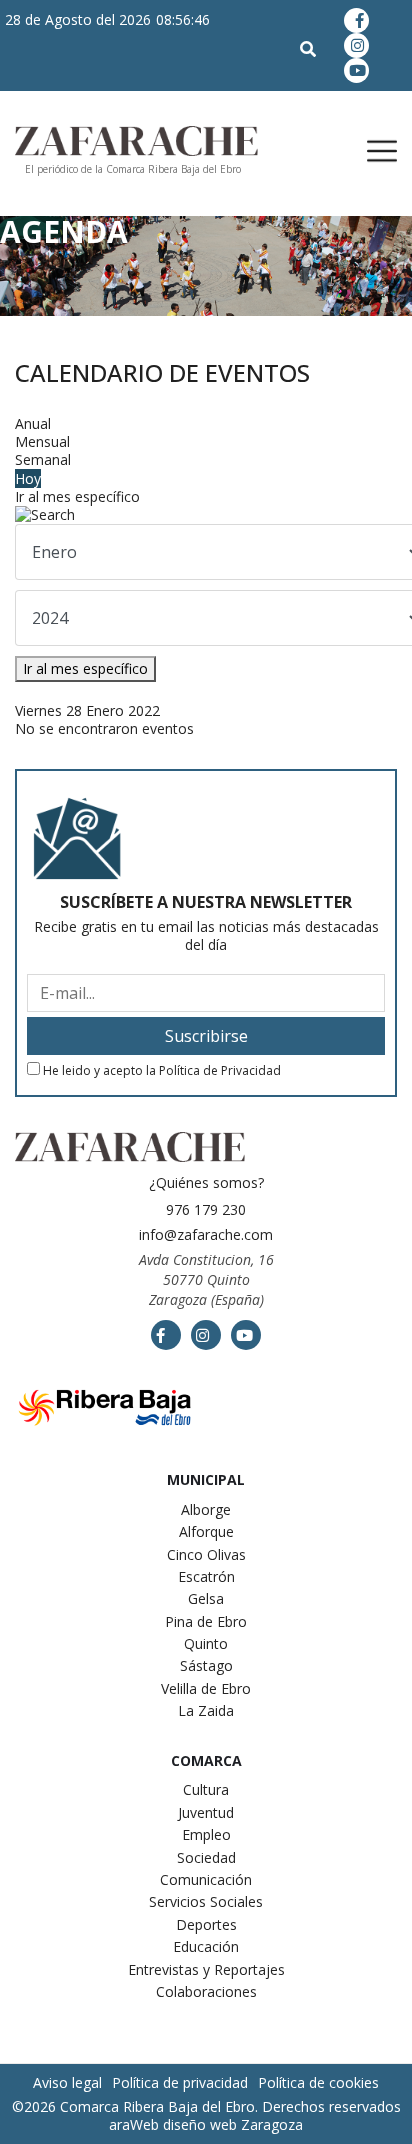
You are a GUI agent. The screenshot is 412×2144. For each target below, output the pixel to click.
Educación (206, 1946)
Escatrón (206, 1576)
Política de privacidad (180, 2082)
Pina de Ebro (206, 1621)
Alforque (206, 1531)
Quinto (206, 1643)
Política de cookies (318, 2082)
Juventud (206, 1812)
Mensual (42, 441)
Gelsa (206, 1598)
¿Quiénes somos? (206, 1182)
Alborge (206, 1509)
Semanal (43, 459)
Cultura (206, 1789)
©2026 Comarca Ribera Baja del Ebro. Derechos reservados (206, 2107)
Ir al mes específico (77, 496)
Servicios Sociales (206, 1901)
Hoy (28, 478)
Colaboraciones (206, 1991)
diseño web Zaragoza (233, 2124)
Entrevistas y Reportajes (206, 1969)
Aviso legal (67, 2082)
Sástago (206, 1665)
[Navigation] (362, 151)
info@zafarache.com (206, 1234)
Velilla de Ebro (206, 1688)
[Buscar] (206, 515)
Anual (33, 423)
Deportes (206, 1924)
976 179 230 (206, 1209)
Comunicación (206, 1879)
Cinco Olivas (206, 1554)
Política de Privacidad (220, 1070)
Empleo (206, 1834)
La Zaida (206, 1710)
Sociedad (206, 1857)
